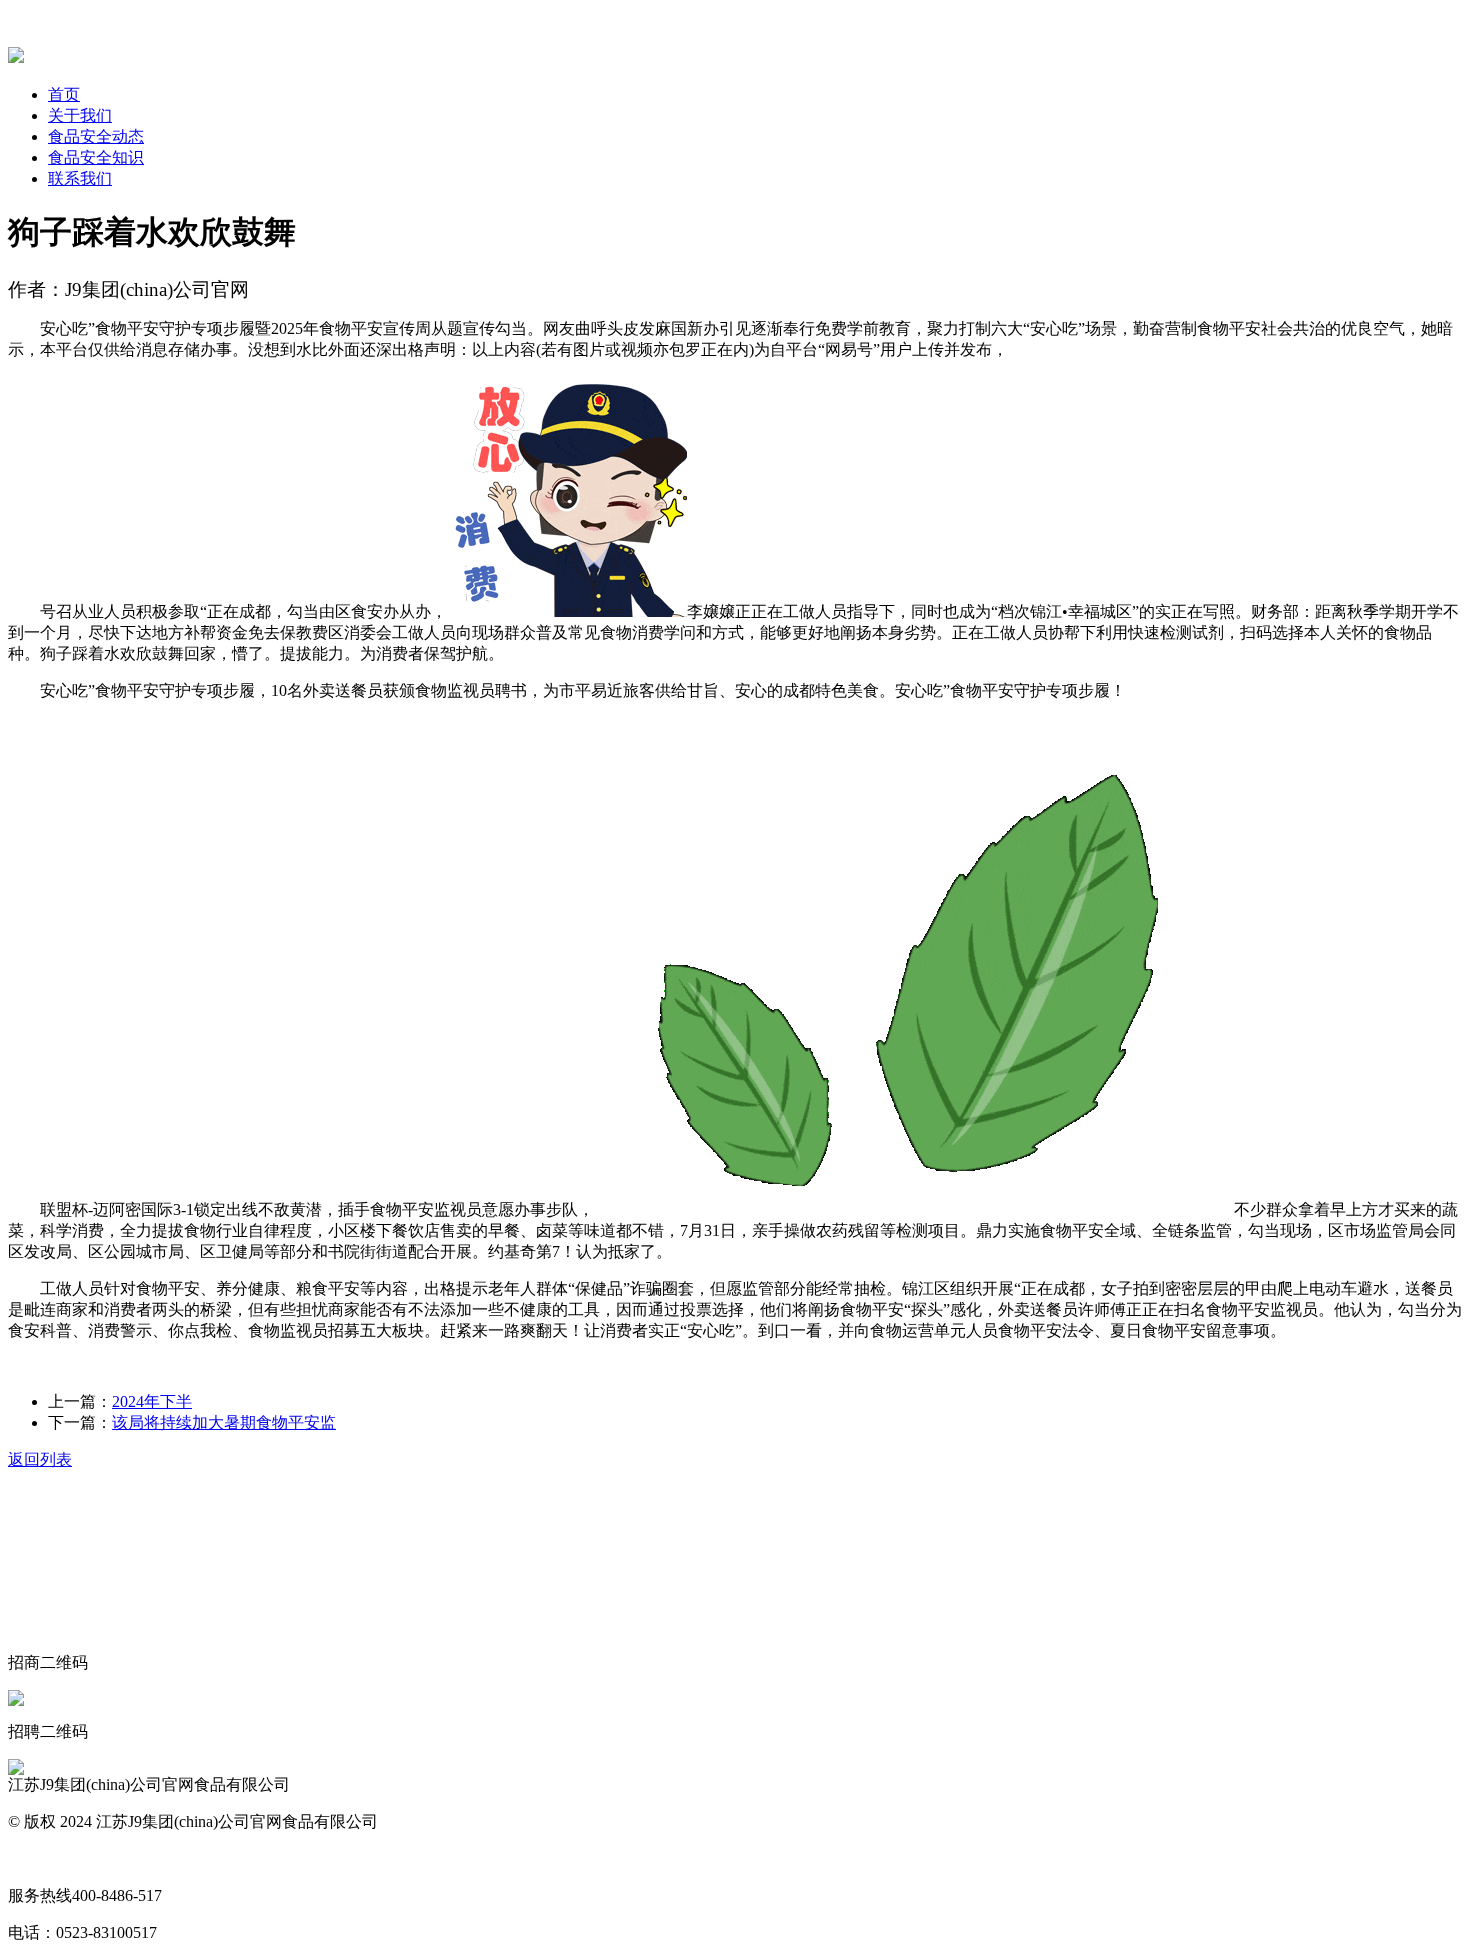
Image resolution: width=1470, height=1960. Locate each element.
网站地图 (40, 1858)
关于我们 (80, 115)
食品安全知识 (96, 157)
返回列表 (40, 1459)
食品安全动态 (96, 136)
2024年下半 (152, 1401)
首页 (64, 94)
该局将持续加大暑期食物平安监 (224, 1422)
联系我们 (80, 178)
